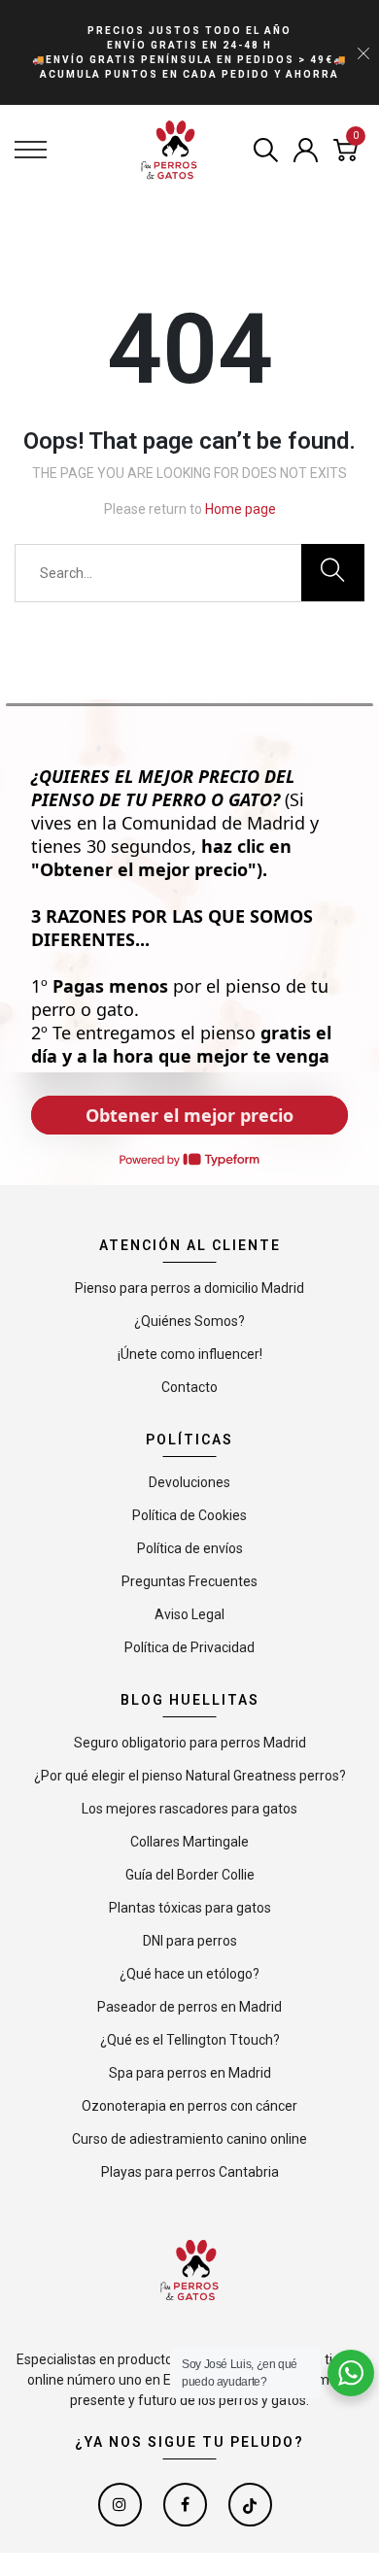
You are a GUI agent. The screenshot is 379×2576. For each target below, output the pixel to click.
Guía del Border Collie (190, 1875)
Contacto (189, 1387)
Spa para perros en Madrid (190, 2073)
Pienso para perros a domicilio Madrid (189, 1288)
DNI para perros (190, 1941)
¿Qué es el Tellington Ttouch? (190, 2040)
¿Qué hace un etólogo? (189, 1974)
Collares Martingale (189, 1842)
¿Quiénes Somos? (189, 1321)
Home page (241, 509)
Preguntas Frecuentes (189, 1581)
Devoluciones (189, 1482)
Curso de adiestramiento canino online (189, 2139)
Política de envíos (190, 1548)
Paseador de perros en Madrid (189, 2007)
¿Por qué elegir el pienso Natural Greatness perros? (190, 1776)
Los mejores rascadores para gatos (189, 1809)
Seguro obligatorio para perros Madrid (190, 1743)
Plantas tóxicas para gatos (190, 1908)
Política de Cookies (189, 1515)
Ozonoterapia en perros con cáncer (189, 2106)
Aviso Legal (189, 1614)
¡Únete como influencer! (190, 1354)
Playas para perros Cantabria (190, 2172)
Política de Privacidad (189, 1647)
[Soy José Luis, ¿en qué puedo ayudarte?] (351, 2373)
